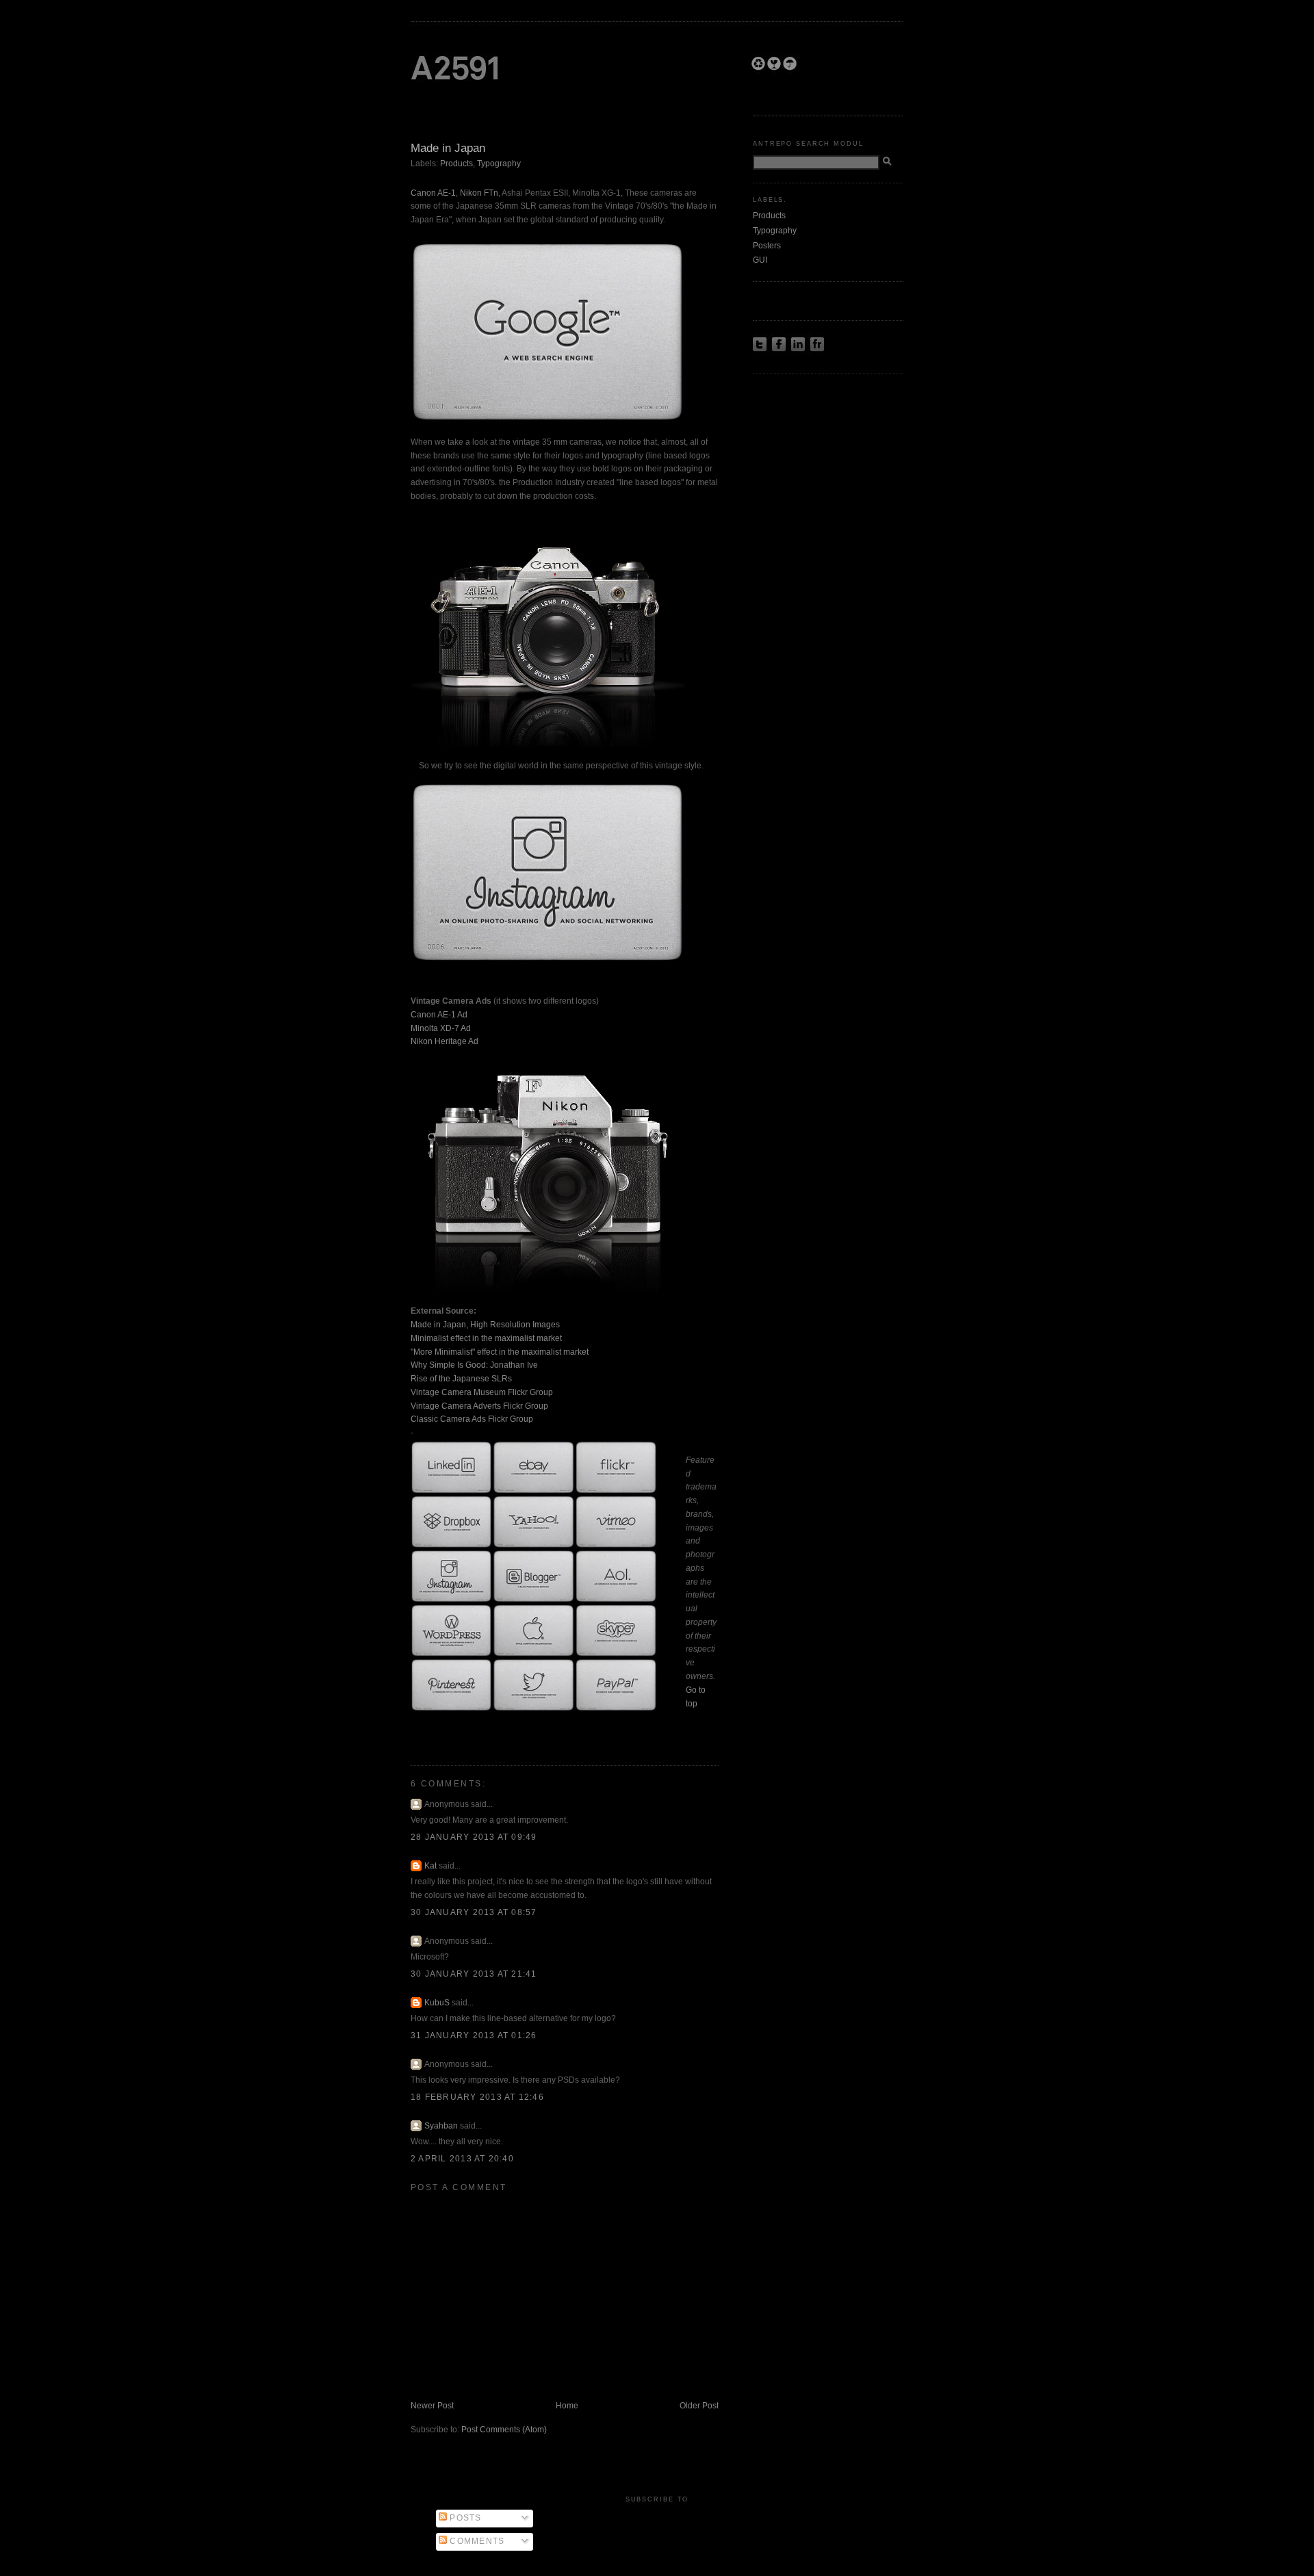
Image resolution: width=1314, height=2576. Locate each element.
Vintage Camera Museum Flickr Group (482, 1392)
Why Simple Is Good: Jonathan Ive (474, 1365)
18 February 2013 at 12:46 (477, 2097)
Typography (499, 164)
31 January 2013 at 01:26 (474, 2035)
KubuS (437, 2003)
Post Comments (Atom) (504, 2430)
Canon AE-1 (433, 193)
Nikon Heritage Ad (445, 1041)
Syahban (441, 2126)
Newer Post (432, 2406)
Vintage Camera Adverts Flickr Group (479, 1406)
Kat (430, 1866)
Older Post (699, 2406)
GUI (760, 260)
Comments (476, 2541)
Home (567, 2406)
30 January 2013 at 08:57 (474, 1912)
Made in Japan (448, 148)
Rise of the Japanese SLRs (461, 1379)
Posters (767, 246)
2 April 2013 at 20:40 (462, 2159)
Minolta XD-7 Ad (441, 1028)
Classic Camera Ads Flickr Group (472, 1419)
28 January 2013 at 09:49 (474, 1837)
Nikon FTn (479, 193)
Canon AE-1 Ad (439, 1015)
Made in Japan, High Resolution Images (485, 1325)
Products (456, 164)
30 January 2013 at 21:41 (474, 1974)
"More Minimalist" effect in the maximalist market (500, 1352)
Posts (464, 2518)
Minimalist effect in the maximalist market (486, 1338)
